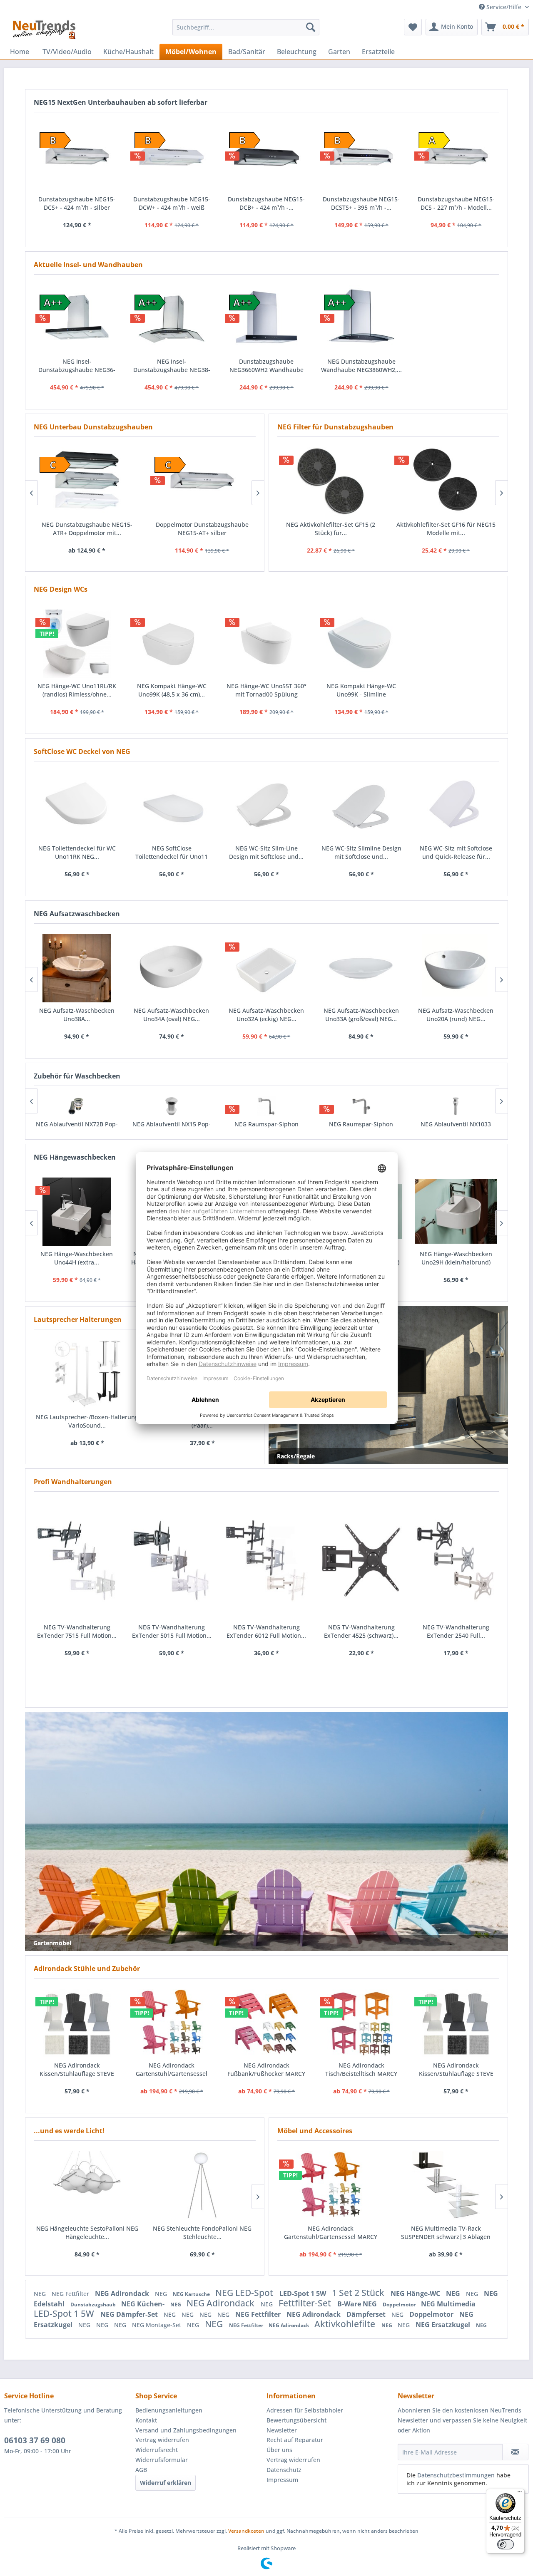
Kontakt (146, 2420)
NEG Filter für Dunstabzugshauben (335, 427)
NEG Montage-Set (157, 2325)
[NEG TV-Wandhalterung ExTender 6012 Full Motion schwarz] (266, 1561)
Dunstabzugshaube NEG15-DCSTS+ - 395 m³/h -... (361, 203)
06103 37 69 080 (35, 2440)
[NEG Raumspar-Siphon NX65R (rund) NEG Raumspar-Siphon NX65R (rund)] (361, 1106)
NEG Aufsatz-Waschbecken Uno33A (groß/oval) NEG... (361, 1015)
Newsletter (282, 2430)
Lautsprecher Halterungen (78, 1319)
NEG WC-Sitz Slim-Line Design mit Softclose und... (266, 852)
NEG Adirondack (123, 2293)
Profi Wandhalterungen (73, 1482)
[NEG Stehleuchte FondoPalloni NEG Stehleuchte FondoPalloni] (203, 2185)
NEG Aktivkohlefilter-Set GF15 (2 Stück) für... (331, 529)
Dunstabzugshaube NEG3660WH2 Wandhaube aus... (266, 366)
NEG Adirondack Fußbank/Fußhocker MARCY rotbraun (266, 2070)
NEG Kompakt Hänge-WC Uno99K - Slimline (361, 690)
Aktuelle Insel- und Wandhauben (88, 265)
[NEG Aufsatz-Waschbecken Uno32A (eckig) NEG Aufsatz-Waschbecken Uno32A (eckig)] (266, 968)
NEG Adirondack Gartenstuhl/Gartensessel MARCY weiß (331, 2233)
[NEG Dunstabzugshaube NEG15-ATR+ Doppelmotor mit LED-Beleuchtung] (87, 481)
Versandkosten (246, 2531)
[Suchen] (311, 27)
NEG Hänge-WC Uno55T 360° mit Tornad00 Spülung (266, 690)
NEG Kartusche (192, 2294)
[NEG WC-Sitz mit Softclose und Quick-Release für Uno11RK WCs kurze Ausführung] (456, 806)
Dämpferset (367, 2314)
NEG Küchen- (144, 2304)
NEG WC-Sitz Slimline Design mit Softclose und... (361, 852)
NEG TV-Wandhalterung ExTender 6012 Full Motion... (266, 1631)
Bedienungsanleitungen (169, 2410)
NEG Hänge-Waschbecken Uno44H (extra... (77, 1258)
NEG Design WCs (61, 589)
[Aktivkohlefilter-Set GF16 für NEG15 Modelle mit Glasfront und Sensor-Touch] (446, 481)
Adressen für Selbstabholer (305, 2410)
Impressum (282, 2480)
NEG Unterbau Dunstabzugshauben (93, 427)
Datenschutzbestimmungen (456, 2475)
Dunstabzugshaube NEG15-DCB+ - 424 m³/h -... (266, 203)
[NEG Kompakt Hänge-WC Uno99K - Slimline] (361, 644)
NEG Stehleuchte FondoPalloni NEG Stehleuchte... (202, 2233)
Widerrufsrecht (157, 2450)
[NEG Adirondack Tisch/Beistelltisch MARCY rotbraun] (361, 2023)
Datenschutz (284, 2470)
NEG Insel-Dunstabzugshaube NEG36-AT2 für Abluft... (77, 366)
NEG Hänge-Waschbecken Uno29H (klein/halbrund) (456, 1258)
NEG (41, 2294)
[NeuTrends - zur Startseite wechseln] (44, 29)
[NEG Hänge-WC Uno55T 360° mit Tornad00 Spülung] (266, 644)
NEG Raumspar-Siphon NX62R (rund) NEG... (266, 1128)
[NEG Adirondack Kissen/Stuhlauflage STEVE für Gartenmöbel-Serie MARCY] (77, 2023)
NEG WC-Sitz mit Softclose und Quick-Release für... (456, 852)
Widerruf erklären (166, 2483)
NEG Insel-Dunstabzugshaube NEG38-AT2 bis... (172, 366)
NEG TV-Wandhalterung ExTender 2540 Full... (456, 1631)
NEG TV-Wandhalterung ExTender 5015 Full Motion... (172, 1631)
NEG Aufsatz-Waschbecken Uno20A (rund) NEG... (456, 1015)
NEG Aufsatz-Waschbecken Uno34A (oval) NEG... (171, 1015)
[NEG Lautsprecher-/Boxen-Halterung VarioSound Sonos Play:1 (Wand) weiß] (87, 1374)
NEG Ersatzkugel (444, 2325)
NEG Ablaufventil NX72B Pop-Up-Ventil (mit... (77, 1128)
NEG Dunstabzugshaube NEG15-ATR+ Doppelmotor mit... (87, 529)
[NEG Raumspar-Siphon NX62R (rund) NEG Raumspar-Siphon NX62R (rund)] (266, 1106)
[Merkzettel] (413, 27)
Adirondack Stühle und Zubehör (87, 1969)
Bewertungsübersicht (296, 2420)
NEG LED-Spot (245, 2293)
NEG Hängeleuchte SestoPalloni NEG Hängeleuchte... (87, 2233)
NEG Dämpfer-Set (130, 2314)
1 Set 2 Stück (359, 2293)
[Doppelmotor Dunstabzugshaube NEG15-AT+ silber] (202, 481)
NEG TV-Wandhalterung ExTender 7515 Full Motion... (77, 1631)
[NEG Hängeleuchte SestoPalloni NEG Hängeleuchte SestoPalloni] (87, 2185)
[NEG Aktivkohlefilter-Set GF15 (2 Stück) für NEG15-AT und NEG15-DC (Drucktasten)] (331, 481)
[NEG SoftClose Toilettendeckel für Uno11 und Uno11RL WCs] (172, 806)
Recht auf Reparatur (295, 2440)
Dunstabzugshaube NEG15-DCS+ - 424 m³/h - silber (77, 203)
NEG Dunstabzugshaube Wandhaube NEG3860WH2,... (361, 366)
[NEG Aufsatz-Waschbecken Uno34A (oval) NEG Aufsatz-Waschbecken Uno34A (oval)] (172, 968)
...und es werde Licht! (69, 2131)
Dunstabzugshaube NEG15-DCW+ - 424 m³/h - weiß (172, 203)
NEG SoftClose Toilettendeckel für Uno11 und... (172, 853)
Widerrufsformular (162, 2460)
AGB (141, 2470)
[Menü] (520, 2494)
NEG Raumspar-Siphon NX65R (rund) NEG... (361, 1128)
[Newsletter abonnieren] (515, 2452)
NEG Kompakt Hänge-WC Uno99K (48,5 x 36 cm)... (172, 690)
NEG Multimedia (448, 2304)
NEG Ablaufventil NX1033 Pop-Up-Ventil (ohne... (456, 1128)
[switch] (506, 2544)
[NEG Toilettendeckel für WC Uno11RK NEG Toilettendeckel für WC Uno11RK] (77, 806)
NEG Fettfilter (71, 2294)
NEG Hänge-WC (416, 2293)
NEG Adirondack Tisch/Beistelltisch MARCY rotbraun (361, 2070)
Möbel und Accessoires (315, 2131)
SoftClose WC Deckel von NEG (82, 751)
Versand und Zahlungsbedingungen (186, 2430)
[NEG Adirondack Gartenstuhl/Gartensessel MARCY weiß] (331, 2185)
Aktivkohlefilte (346, 2324)
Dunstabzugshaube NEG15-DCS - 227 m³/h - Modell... (456, 203)
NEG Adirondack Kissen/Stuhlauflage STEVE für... (77, 2070)
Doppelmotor (400, 2305)
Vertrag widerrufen (162, 2440)
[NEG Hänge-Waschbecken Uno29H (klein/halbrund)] (456, 1212)
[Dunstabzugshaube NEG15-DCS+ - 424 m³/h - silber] (77, 157)
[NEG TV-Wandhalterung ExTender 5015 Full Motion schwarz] (172, 1561)
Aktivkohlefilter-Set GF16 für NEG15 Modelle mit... (446, 529)
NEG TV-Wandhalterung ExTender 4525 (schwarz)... (361, 1631)
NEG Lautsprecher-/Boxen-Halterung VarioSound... (87, 1421)
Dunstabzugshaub (94, 2305)
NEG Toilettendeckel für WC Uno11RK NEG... (77, 852)
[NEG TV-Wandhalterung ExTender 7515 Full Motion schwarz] (77, 1561)
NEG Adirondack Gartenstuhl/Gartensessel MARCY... (172, 2070)
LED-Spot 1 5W (304, 2293)
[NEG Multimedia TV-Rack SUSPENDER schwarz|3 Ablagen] (446, 2185)
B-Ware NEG (358, 2304)
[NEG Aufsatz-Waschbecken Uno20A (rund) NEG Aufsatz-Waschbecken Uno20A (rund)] (456, 968)
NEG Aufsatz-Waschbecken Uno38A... (77, 1015)
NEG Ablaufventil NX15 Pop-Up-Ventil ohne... (172, 1128)
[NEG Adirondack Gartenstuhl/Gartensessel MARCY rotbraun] (172, 2023)
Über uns (279, 2450)
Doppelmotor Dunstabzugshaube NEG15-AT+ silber (202, 529)
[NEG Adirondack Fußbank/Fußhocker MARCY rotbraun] (266, 2023)
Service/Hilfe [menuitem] (504, 7)
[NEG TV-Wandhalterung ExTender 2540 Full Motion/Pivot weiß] (456, 1561)
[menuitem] (246, 27)
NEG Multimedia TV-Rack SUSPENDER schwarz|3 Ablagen (446, 2233)
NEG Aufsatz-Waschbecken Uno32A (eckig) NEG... (266, 1015)
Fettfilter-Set (306, 2303)
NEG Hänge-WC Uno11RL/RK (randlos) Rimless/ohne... (77, 690)
